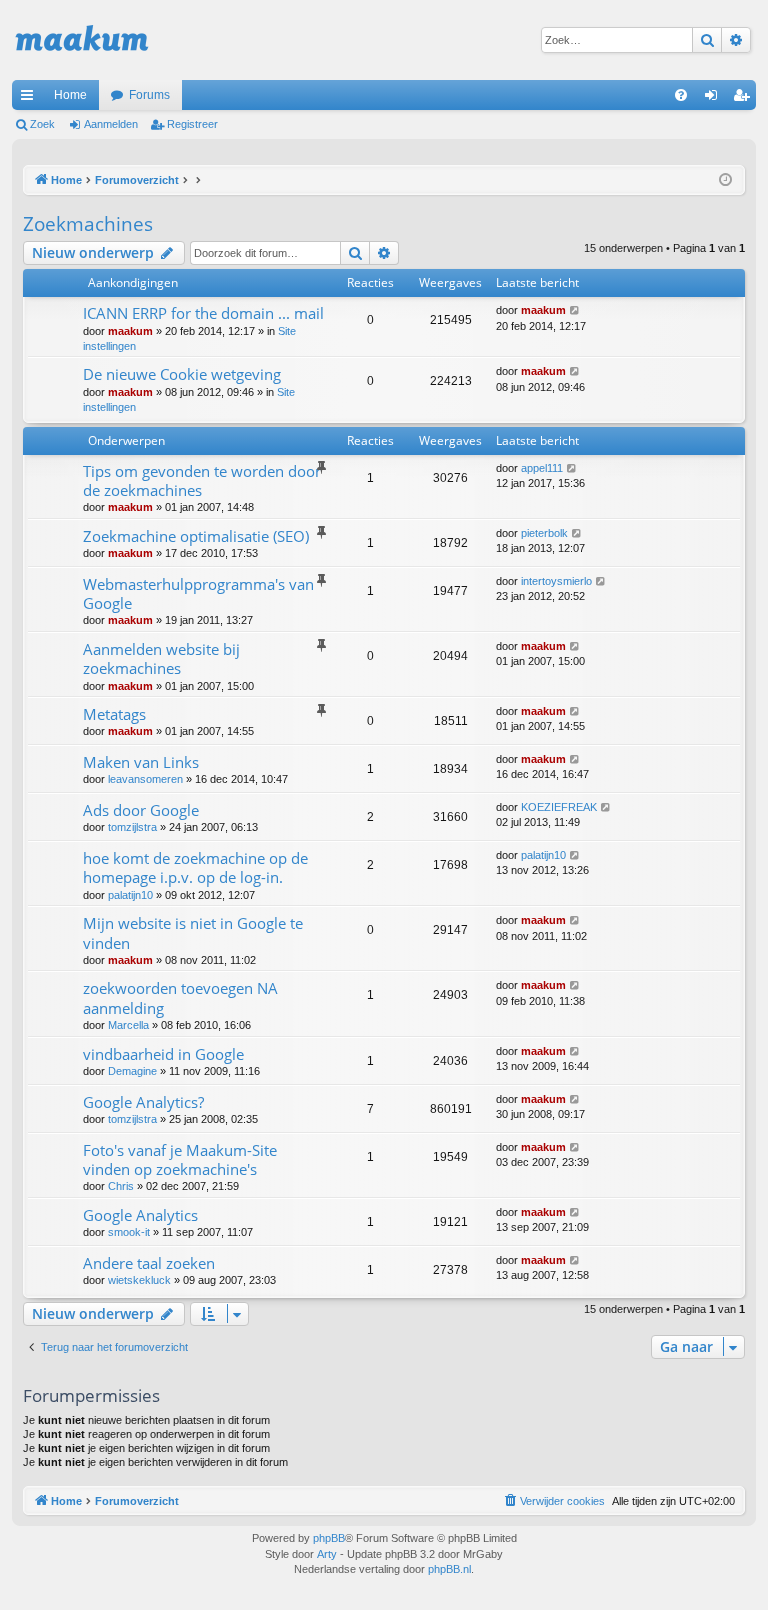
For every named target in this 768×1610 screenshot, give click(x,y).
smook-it (129, 1232)
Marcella (128, 1025)
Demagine (132, 1071)
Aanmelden (111, 124)
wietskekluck (139, 1280)
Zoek (42, 124)
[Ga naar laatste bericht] (575, 310)
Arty (327, 1554)
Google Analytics (140, 1215)
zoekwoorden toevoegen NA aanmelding (180, 997)
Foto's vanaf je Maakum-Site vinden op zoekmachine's (180, 1159)
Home (70, 95)
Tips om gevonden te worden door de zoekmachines (202, 480)
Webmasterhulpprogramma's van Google (198, 593)
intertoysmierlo (556, 581)
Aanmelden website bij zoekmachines (161, 658)
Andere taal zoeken (149, 1263)
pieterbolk (544, 533)
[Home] (82, 40)
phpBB (329, 1538)
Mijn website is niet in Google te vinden (193, 932)
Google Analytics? (143, 1102)
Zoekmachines (88, 224)
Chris (121, 1186)
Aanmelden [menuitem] (715, 99)
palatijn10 (130, 895)
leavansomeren (145, 779)
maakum (130, 331)
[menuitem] (681, 95)
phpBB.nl (449, 1569)
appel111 (542, 468)
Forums (149, 95)
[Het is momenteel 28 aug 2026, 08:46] (725, 180)
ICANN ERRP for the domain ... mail (203, 313)
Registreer (192, 124)
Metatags (114, 714)
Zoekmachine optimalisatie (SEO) (196, 536)
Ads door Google (141, 810)
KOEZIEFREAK (559, 807)
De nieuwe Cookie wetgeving (182, 374)
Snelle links (31, 99)
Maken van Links (141, 762)
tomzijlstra (132, 827)
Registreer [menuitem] (745, 99)
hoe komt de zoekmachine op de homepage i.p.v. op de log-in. (195, 867)
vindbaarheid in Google (163, 1054)
